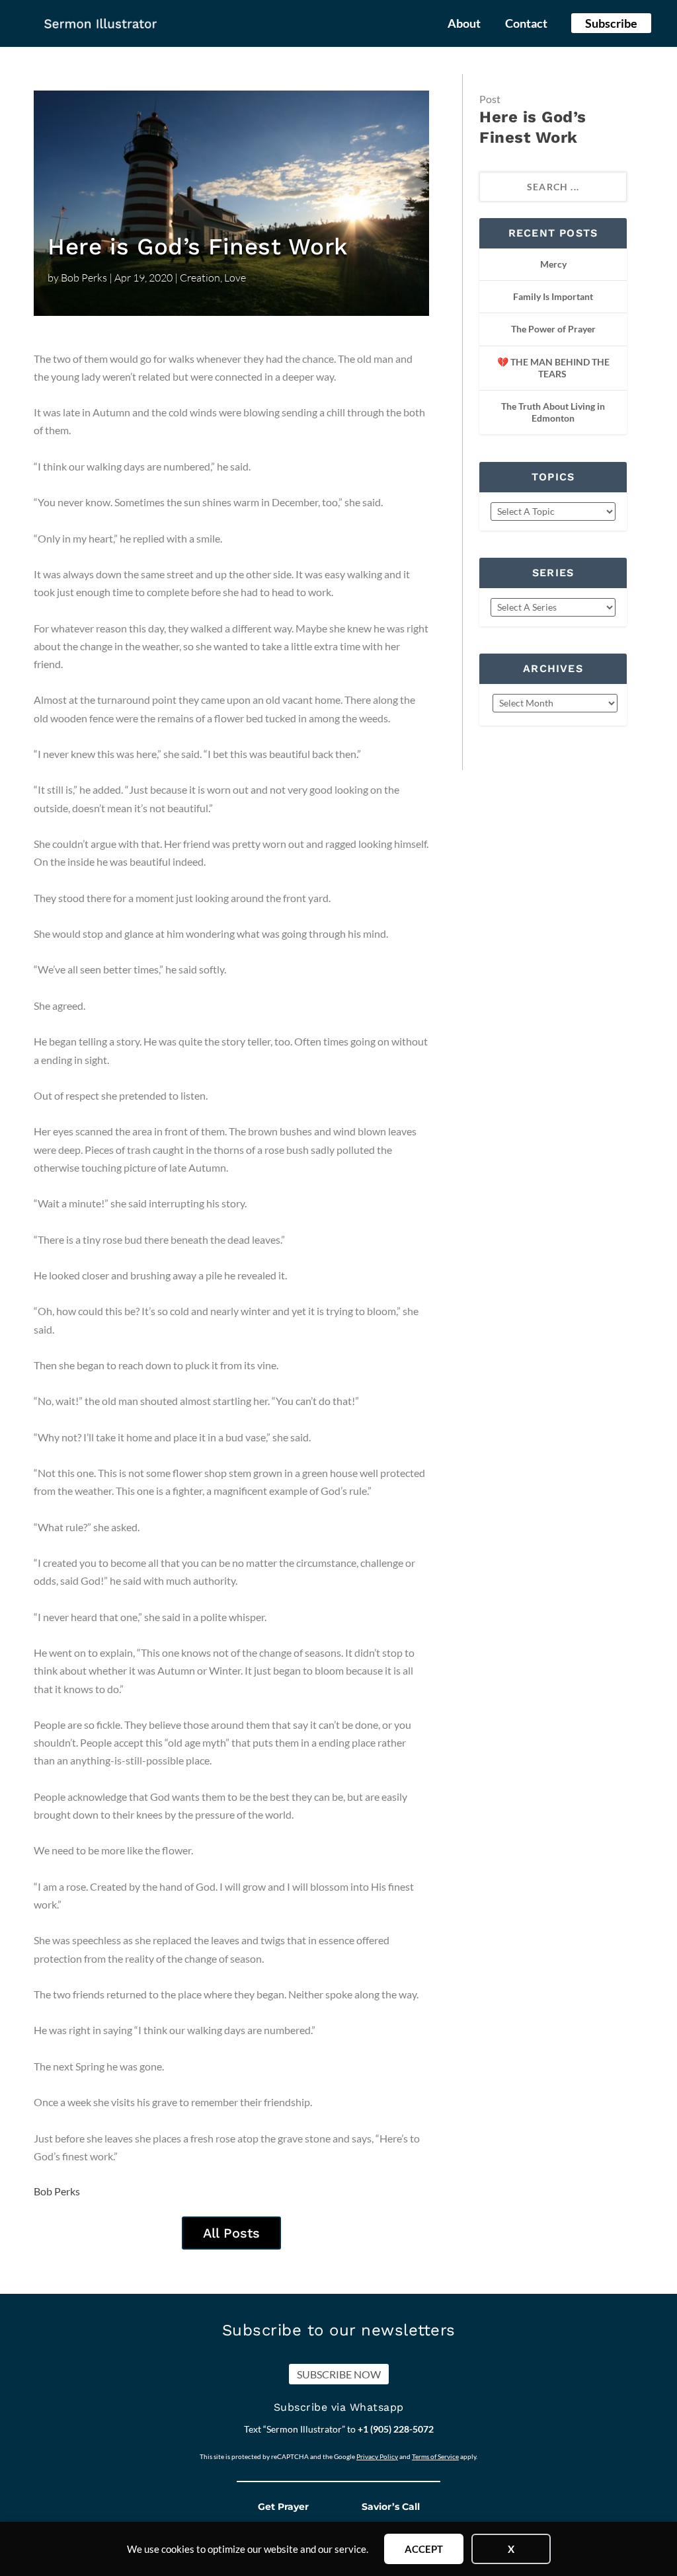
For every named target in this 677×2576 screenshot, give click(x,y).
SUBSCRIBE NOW (339, 2374)
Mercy (553, 264)
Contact (526, 24)
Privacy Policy (377, 2456)
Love (235, 278)
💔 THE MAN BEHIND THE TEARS (553, 368)
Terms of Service (435, 2456)
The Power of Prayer (553, 329)
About (464, 24)
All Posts (231, 2233)
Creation (200, 278)
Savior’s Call (391, 2507)
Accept (424, 2549)
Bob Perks (84, 278)
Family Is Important (553, 296)
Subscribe (611, 23)
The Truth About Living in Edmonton (553, 412)
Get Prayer (283, 2507)
